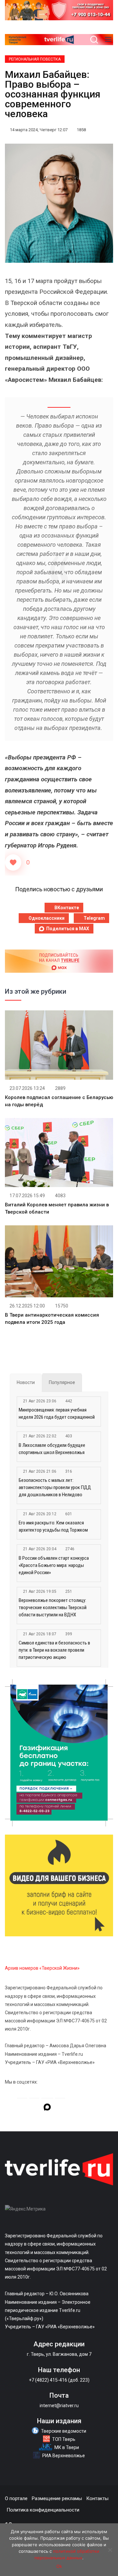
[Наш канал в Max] (47, 2108)
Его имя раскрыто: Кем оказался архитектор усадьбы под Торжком (53, 1526)
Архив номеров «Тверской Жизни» (42, 1968)
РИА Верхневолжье (64, 2456)
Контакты (97, 2498)
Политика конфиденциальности (43, 2510)
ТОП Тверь (64, 2439)
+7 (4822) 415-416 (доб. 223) (59, 2380)
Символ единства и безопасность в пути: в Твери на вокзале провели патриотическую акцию (54, 1650)
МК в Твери (67, 2447)
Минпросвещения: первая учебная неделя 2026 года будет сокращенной (57, 1413)
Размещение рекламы (57, 2498)
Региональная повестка (35, 59)
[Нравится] (13, 862)
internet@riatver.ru (59, 2406)
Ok (59, 2566)
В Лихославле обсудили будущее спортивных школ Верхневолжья (52, 1449)
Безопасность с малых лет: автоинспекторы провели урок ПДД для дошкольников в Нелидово (55, 1487)
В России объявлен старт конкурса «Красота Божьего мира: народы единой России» (54, 1565)
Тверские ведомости (64, 2431)
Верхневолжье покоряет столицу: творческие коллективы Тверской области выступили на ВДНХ (53, 1608)
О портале (16, 2498)
